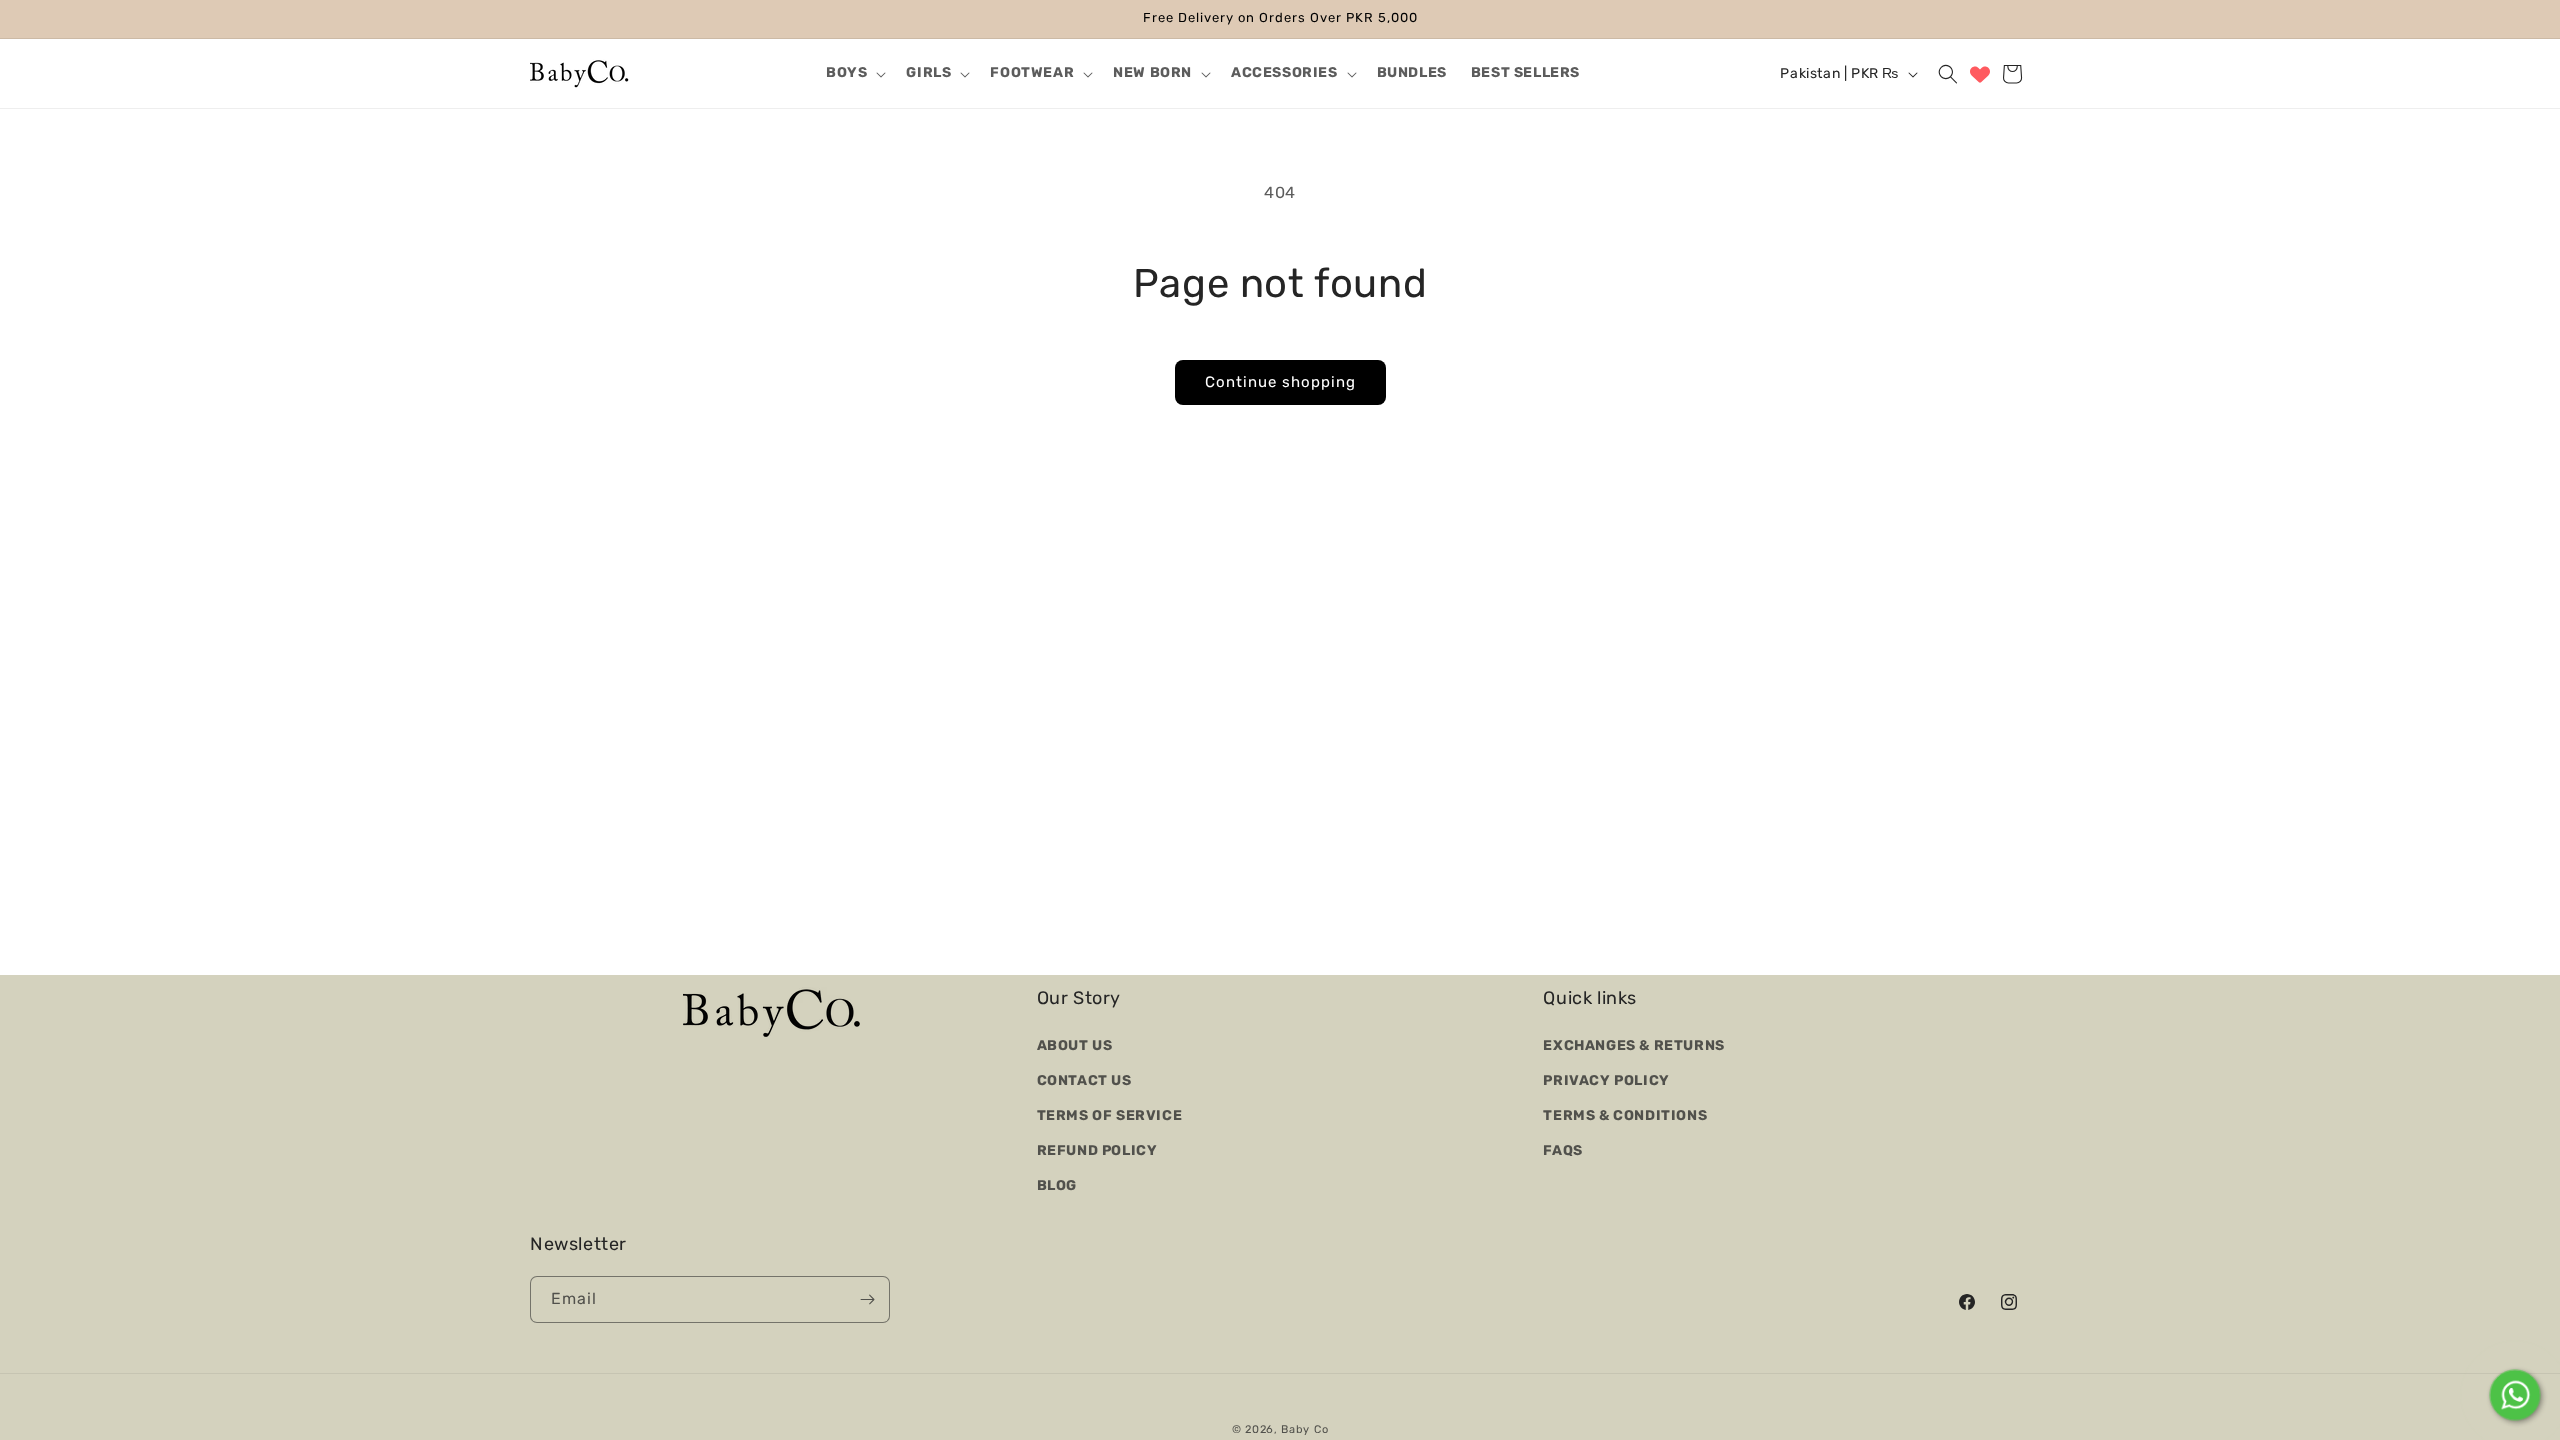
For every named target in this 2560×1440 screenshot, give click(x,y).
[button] (854, 73)
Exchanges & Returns (1633, 1044)
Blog (1057, 1185)
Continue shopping (1280, 382)
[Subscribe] (867, 1299)
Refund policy (1097, 1150)
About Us (1075, 1044)
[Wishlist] (1980, 74)
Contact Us (1084, 1079)
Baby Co (1304, 1429)
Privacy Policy (1606, 1079)
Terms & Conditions (1625, 1114)
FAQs (1562, 1150)
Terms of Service (1110, 1114)
